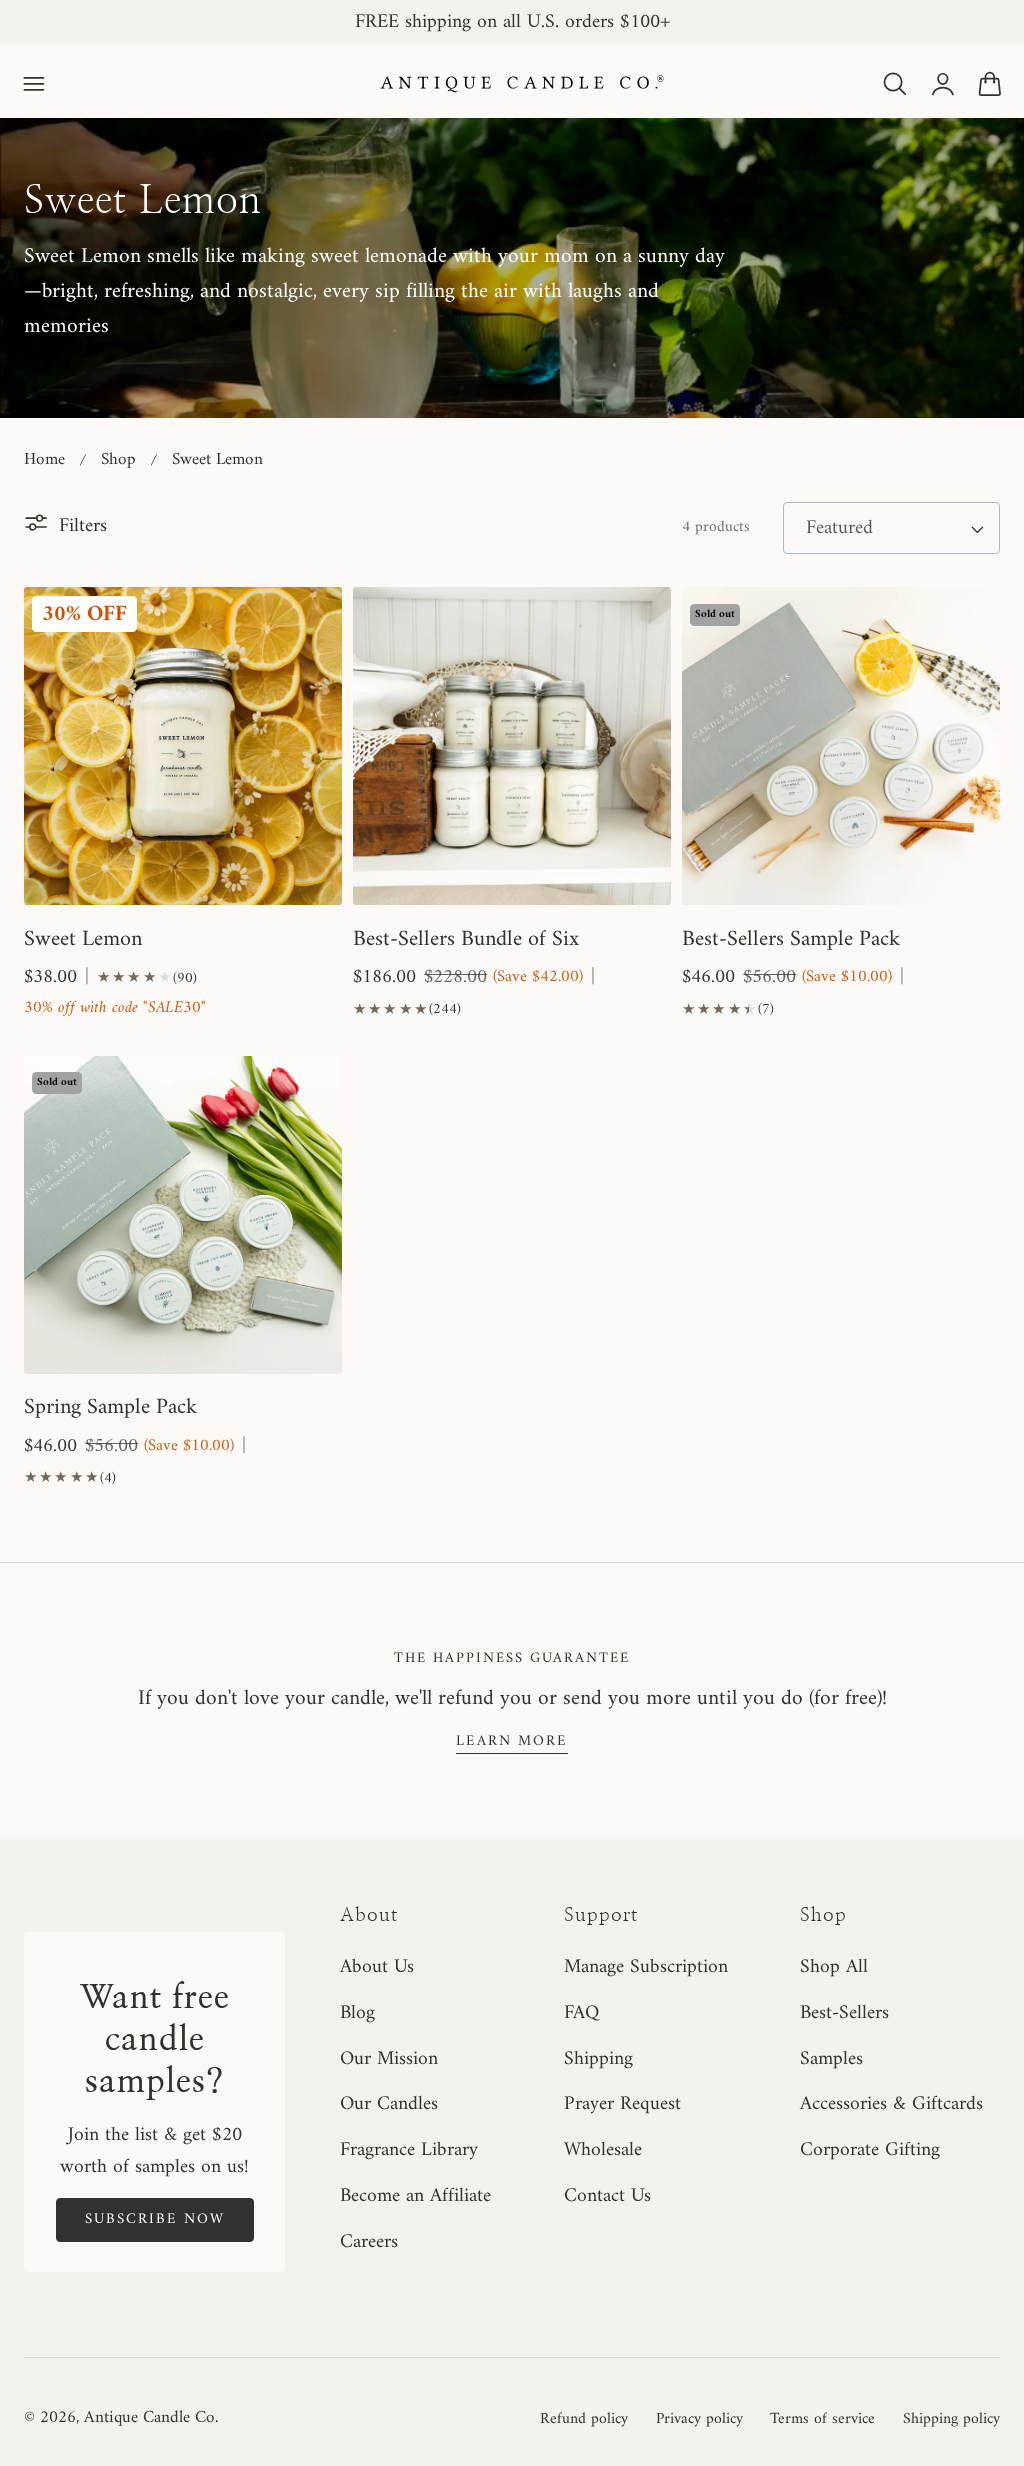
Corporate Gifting (870, 2151)
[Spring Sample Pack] (183, 1215)
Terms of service (822, 2419)
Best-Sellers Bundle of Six (466, 940)
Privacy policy (699, 2419)
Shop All (834, 1967)
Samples (831, 2059)
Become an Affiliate (415, 2197)
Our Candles (389, 2105)
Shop (118, 460)
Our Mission (389, 2059)
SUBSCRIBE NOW (155, 2219)
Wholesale (603, 2151)
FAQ (581, 2013)
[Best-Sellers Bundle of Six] (512, 746)
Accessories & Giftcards (891, 2105)
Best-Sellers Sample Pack (791, 940)
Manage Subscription (646, 1967)
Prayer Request (622, 2105)
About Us (377, 1967)
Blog (357, 2013)
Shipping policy (951, 2419)
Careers (369, 2242)
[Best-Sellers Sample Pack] (841, 746)
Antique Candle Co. (151, 2418)
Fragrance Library (409, 2151)
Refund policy (584, 2419)
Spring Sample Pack (110, 1408)
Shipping (598, 2059)
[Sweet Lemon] (183, 746)
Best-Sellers (844, 2013)
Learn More (512, 1741)
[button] (34, 84)
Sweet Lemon (217, 460)
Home (44, 460)
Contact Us (607, 2197)
